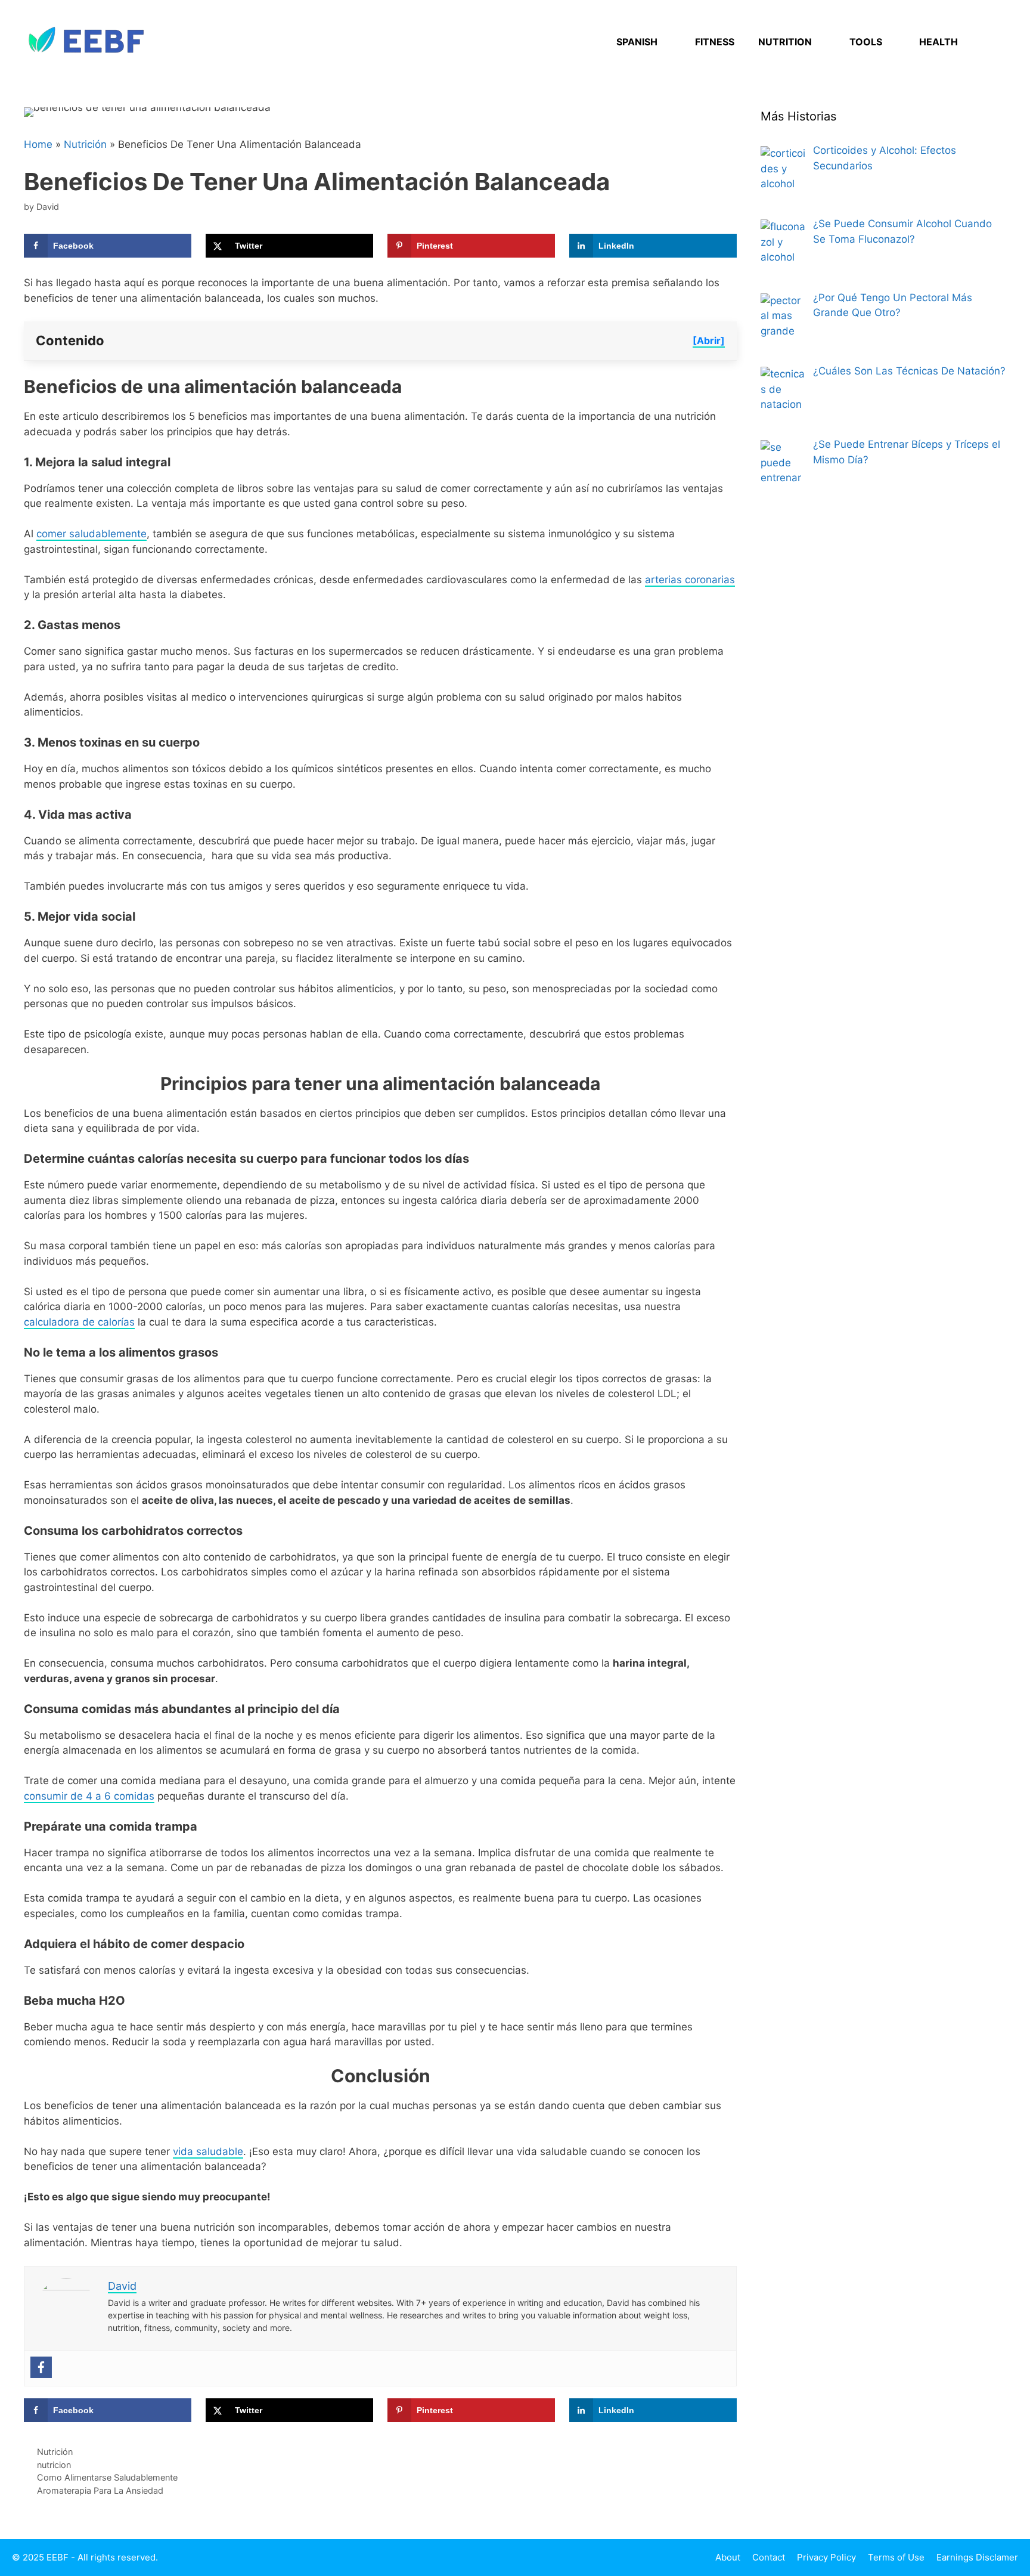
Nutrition (785, 42)
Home (38, 144)
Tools (866, 42)
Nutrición (85, 144)
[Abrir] (709, 340)
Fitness (715, 42)
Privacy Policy (826, 2557)
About (728, 2557)
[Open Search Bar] (988, 42)
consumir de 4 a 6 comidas (89, 1796)
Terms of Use (896, 2557)
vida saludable (208, 2151)
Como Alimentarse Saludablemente (107, 2477)
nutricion (54, 2465)
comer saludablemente (91, 534)
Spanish (637, 42)
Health (939, 42)
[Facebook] (41, 2367)
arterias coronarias (690, 580)
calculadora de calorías (79, 1322)
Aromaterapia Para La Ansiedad (100, 2490)
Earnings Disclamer (977, 2557)
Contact (769, 2557)
